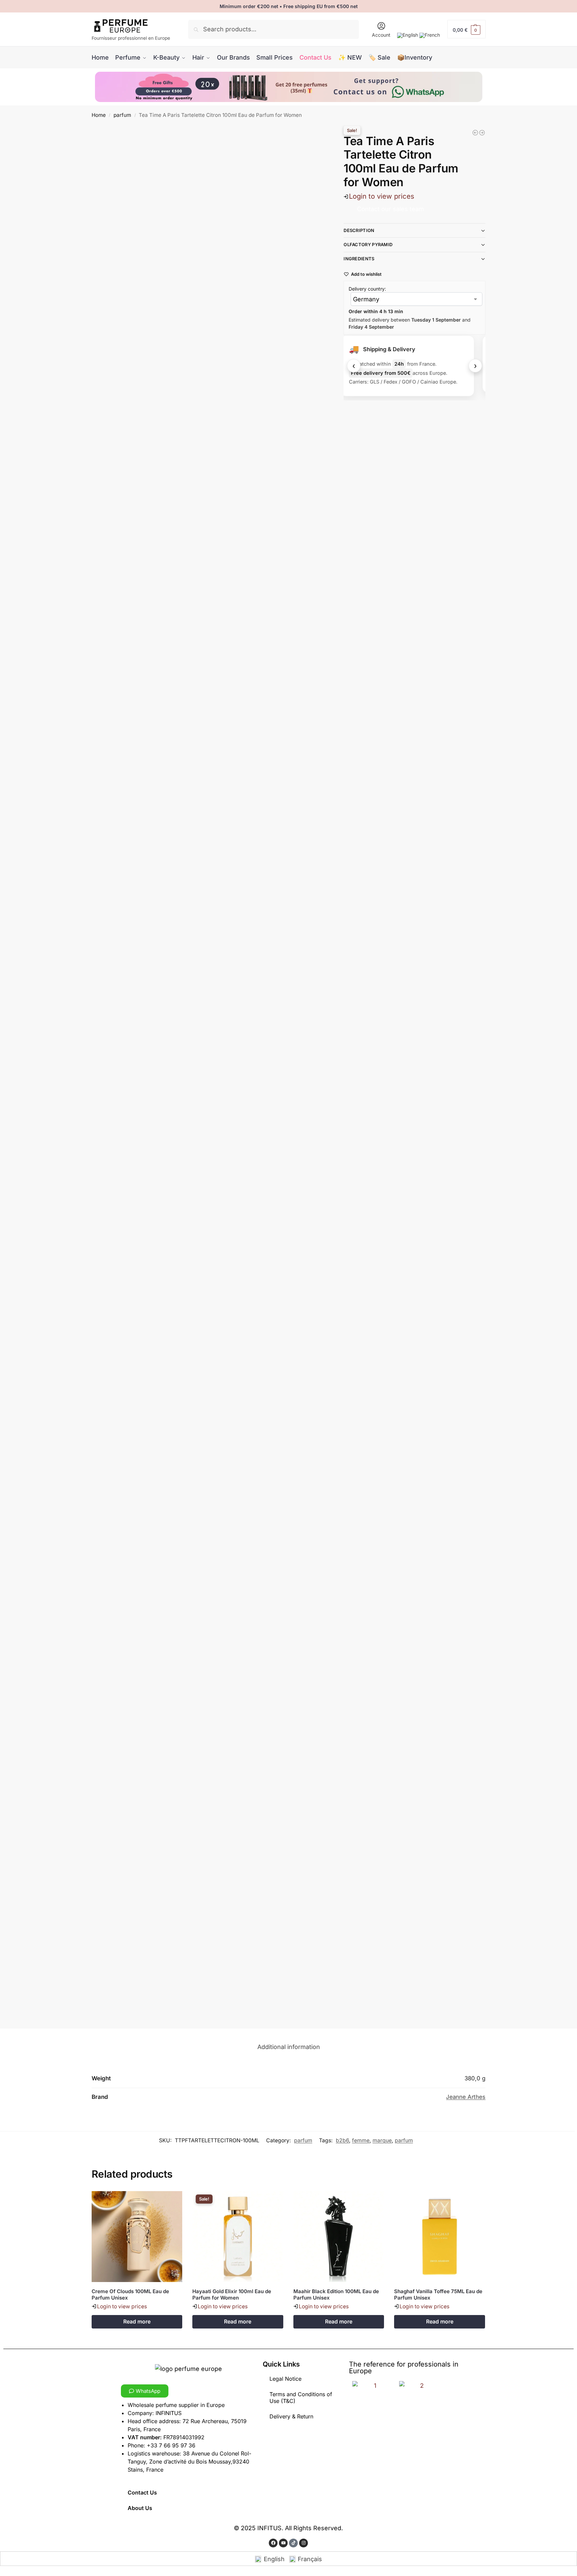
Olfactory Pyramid (368, 244)
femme (361, 2140)
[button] (467, 29)
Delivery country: (367, 289)
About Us (140, 2508)
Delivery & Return (291, 2416)
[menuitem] (408, 35)
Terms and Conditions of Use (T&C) (301, 2398)
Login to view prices (382, 196)
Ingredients (359, 259)
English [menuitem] (274, 2559)
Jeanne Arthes (466, 2097)
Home (99, 115)
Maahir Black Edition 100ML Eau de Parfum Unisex (336, 2295)
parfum (122, 115)
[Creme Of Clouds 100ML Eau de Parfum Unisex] (137, 2237)
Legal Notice (285, 2379)
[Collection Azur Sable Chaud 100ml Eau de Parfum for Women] (482, 133)
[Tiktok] (293, 2543)
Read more (137, 2322)
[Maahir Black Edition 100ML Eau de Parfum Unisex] (339, 2237)
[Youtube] (283, 2543)
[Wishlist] (172, 2201)
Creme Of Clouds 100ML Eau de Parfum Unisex (130, 2295)
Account (381, 35)
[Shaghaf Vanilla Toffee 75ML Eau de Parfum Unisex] (440, 2237)
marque (382, 2140)
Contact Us (142, 2492)
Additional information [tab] (289, 2047)
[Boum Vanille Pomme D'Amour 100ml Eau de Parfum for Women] (475, 133)
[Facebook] (273, 2543)
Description (359, 230)
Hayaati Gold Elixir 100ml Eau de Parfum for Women (232, 2295)
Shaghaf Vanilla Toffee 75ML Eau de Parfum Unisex (438, 2295)
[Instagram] (303, 2543)
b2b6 (342, 2140)
